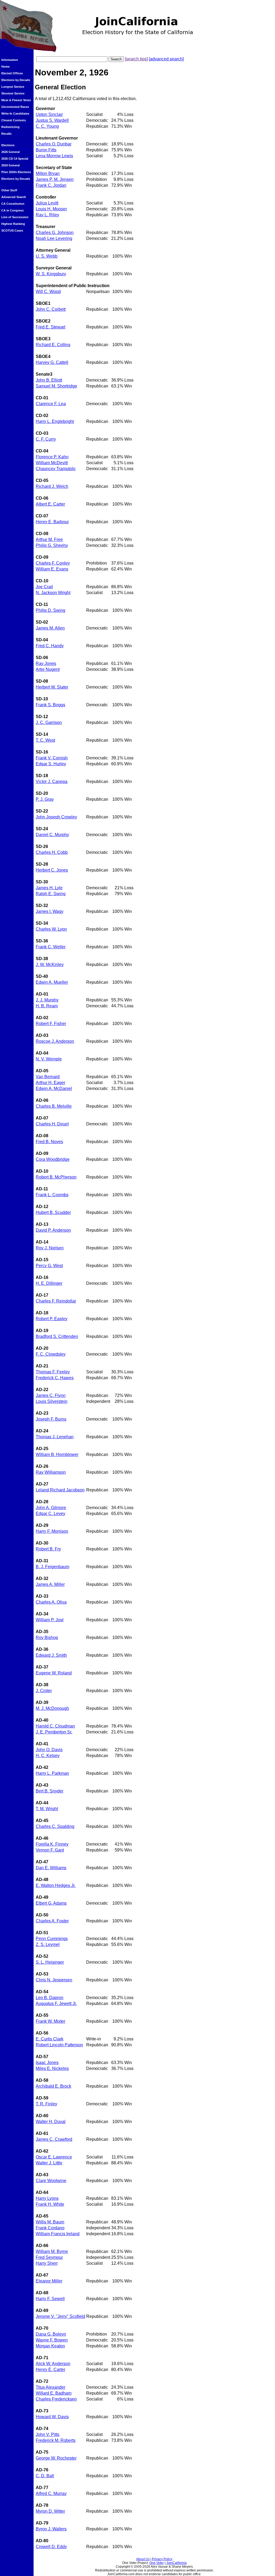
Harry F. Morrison (52, 1531)
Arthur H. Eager (50, 1083)
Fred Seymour (49, 2257)
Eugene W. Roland (54, 1673)
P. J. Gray (45, 799)
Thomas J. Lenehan (55, 1437)
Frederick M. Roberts (56, 2440)
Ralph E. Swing (51, 894)
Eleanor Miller (49, 2281)
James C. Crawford (54, 2139)
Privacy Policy (162, 2559)
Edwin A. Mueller (52, 982)
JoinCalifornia (176, 2563)
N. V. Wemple (49, 1059)
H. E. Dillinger (49, 1283)
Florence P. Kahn (52, 457)
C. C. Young (47, 126)
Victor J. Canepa (52, 782)
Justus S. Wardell (52, 120)
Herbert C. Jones (52, 870)
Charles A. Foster (52, 1921)
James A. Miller (50, 1584)
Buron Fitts (46, 150)
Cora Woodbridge (53, 1159)
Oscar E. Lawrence (54, 2157)
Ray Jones (46, 663)
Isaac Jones (47, 2063)
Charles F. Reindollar (56, 1301)
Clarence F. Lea (51, 404)
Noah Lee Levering (54, 238)
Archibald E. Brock (53, 2086)
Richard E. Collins (53, 345)
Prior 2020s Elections (16, 172)
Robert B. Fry (48, 1549)
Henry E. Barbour (52, 522)
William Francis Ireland (58, 2234)
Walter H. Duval (51, 2122)
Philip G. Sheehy (52, 545)
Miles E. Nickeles (52, 2068)
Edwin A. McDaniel (54, 1088)
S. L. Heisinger (50, 1962)
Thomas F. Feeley (53, 1372)
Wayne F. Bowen (52, 2340)
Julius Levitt (47, 203)
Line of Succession (15, 217)
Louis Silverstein (52, 1401)
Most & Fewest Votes (16, 100)
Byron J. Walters (51, 2529)
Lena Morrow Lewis (54, 156)
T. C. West (45, 740)
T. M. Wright (47, 1809)
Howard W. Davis (52, 2417)
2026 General (10, 152)
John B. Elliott (49, 380)
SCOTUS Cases (12, 230)
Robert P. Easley (52, 1319)
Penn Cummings (52, 1939)
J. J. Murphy (47, 1000)
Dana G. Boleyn (51, 2334)
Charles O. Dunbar (54, 144)
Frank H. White (50, 2204)
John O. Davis (49, 1750)
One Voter (157, 2563)
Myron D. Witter (50, 2511)
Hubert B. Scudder (53, 1212)
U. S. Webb (47, 256)
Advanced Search (14, 197)
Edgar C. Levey (50, 1514)
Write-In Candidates (15, 114)
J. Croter (44, 1691)
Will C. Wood (48, 292)
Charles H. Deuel (52, 1124)
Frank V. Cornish (52, 758)
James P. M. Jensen (55, 179)
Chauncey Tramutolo (56, 469)
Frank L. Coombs (52, 1195)
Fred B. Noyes (49, 1142)
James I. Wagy (50, 911)
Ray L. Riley (47, 215)
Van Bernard (48, 1077)
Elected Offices (12, 73)
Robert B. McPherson (56, 1177)
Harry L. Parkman (52, 1773)
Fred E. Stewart (50, 327)
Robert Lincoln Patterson (59, 2045)
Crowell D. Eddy (51, 2547)
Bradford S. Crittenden (57, 1336)
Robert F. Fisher (51, 1024)
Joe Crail (44, 587)
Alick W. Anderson (53, 2364)
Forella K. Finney (52, 1844)
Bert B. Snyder (50, 1791)
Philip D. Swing (50, 610)
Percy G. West (49, 1266)
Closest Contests (14, 120)
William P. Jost (50, 1620)
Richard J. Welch (52, 486)
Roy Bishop (47, 1638)
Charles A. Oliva (51, 1602)
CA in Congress (12, 210)
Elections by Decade (16, 80)
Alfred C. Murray (51, 2493)
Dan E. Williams (51, 1868)
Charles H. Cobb (52, 852)
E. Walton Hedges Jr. (56, 1885)
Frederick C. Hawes (55, 1378)
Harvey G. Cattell (52, 362)
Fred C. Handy (50, 646)
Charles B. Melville (54, 1106)
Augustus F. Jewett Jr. (56, 2004)
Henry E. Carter (50, 2370)
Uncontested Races (15, 107)
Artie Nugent (48, 669)
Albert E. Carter (50, 504)
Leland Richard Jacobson (60, 1490)
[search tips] (136, 59)
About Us (143, 2559)
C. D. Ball (45, 2476)
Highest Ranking (13, 224)
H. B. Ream (47, 1006)
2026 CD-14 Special (15, 159)
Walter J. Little (49, 2163)
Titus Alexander (50, 2387)
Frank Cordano (50, 2228)
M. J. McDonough (52, 1708)
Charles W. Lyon (51, 929)
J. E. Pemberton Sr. (54, 1732)
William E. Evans (52, 569)
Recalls (6, 134)
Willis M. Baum (50, 2222)
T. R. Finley (46, 2104)
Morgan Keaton (50, 2346)
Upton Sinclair (49, 114)
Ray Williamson (51, 1472)
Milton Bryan (48, 173)
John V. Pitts (48, 2434)
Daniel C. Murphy (52, 835)
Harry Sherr (47, 2263)
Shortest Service (13, 93)
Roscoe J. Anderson (55, 1041)
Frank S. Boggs (50, 705)
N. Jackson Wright (53, 593)
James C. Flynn (51, 1395)
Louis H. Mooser (51, 209)
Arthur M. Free (49, 539)
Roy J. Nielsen (50, 1248)
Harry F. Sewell (50, 2299)
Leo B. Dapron (50, 1998)
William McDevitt (52, 463)
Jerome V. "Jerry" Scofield (60, 2316)
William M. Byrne (52, 2251)
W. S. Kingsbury (51, 274)
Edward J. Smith (51, 1655)
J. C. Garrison (49, 722)
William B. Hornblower (57, 1455)
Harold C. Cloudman (55, 1726)
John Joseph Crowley (56, 817)
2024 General (10, 165)
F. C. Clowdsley (51, 1354)
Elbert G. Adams (51, 1903)
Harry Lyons (47, 2198)
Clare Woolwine (51, 2181)
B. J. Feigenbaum (53, 1567)
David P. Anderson (53, 1230)
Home (6, 67)
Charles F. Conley (53, 563)
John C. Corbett (51, 309)
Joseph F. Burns (51, 1419)
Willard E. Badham (54, 2393)
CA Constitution (13, 204)
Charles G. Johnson (55, 233)
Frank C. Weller (51, 947)
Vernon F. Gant (50, 1850)
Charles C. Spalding (55, 1826)
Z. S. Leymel (48, 1944)
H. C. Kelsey (48, 1756)
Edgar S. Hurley (51, 764)
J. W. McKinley (50, 965)
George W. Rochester (56, 2458)
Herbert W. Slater (52, 687)
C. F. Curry (46, 439)
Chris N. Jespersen (54, 1980)
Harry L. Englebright (55, 421)
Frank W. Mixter (50, 2021)
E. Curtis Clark (50, 2039)
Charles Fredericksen (56, 2399)
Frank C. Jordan (51, 185)
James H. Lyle (49, 888)
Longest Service (13, 87)
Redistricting (10, 127)
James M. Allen (50, 628)
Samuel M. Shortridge (56, 386)
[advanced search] (166, 59)
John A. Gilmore (51, 1508)
